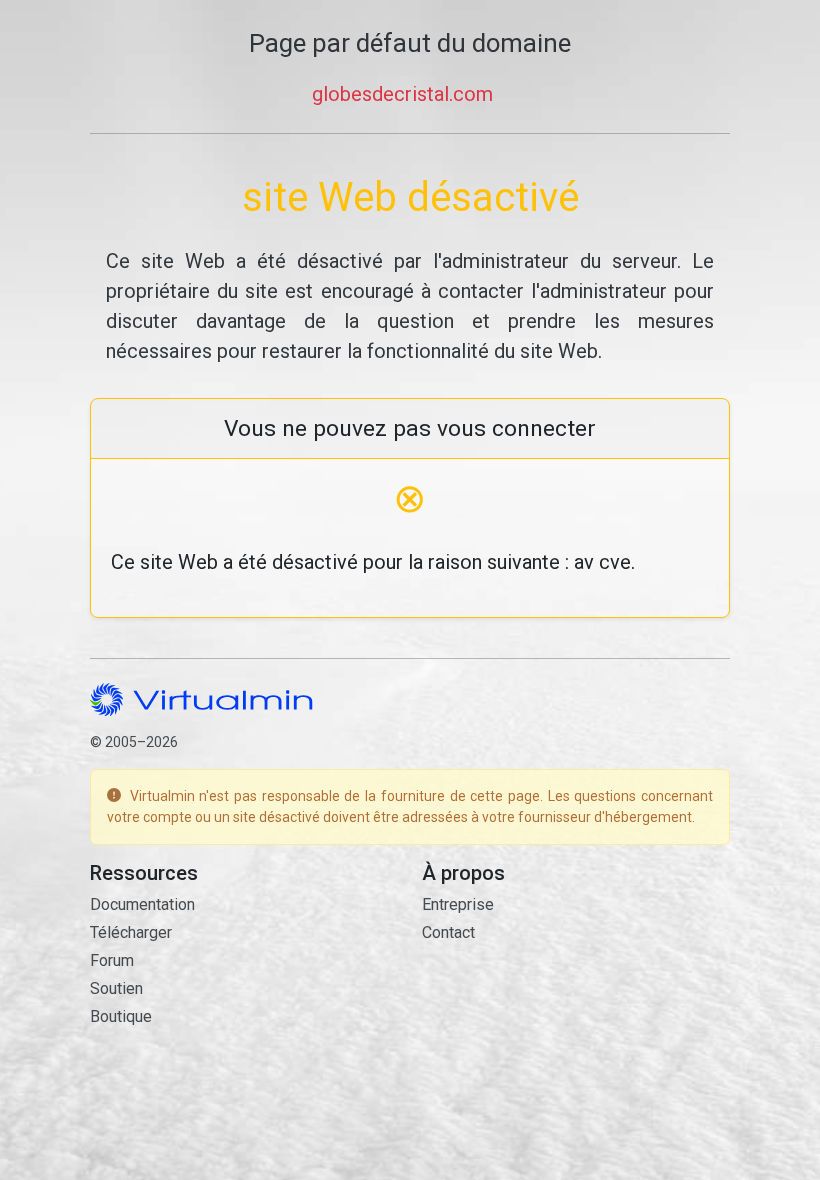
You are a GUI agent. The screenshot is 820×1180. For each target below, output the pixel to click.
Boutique (121, 1016)
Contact (448, 932)
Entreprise (458, 904)
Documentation (142, 904)
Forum (112, 960)
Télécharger (131, 932)
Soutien (116, 988)
